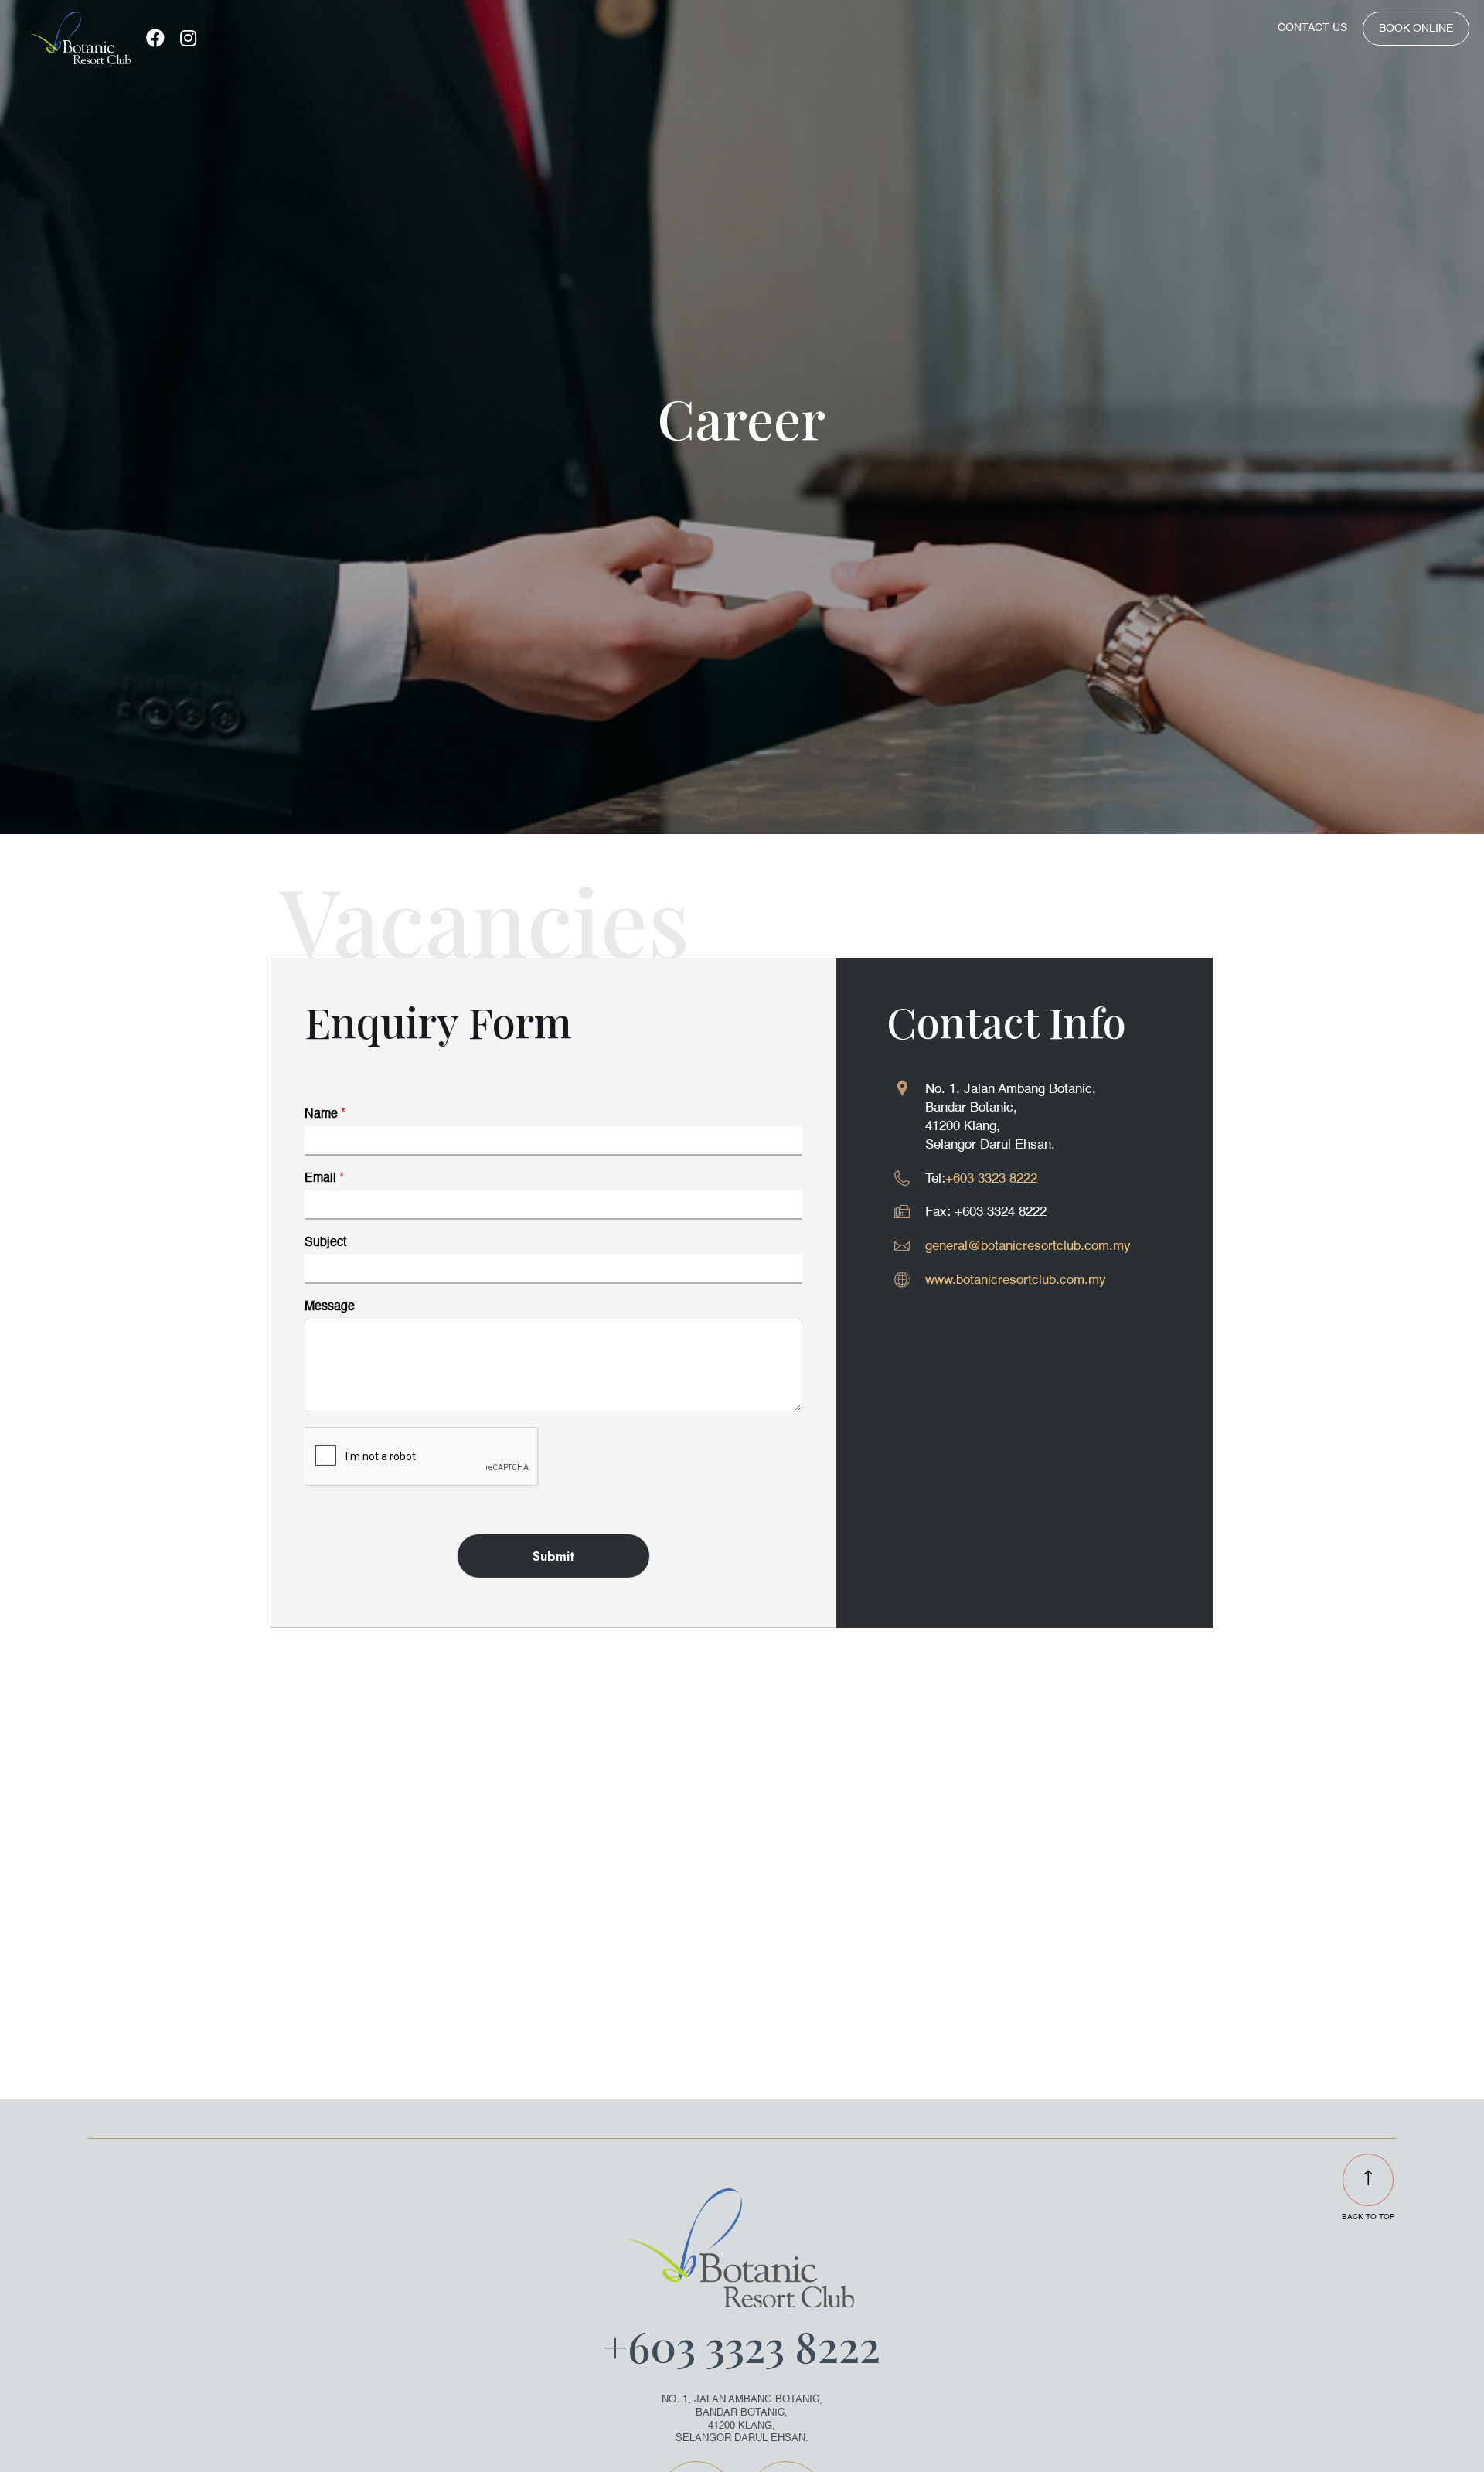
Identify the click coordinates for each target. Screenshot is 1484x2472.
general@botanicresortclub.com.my (1028, 1246)
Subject (325, 1243)
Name (325, 1115)
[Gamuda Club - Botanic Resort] (80, 38)
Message (330, 1307)
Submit (553, 1556)
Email (324, 1179)
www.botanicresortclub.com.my (1016, 1280)
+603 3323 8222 (991, 1179)
